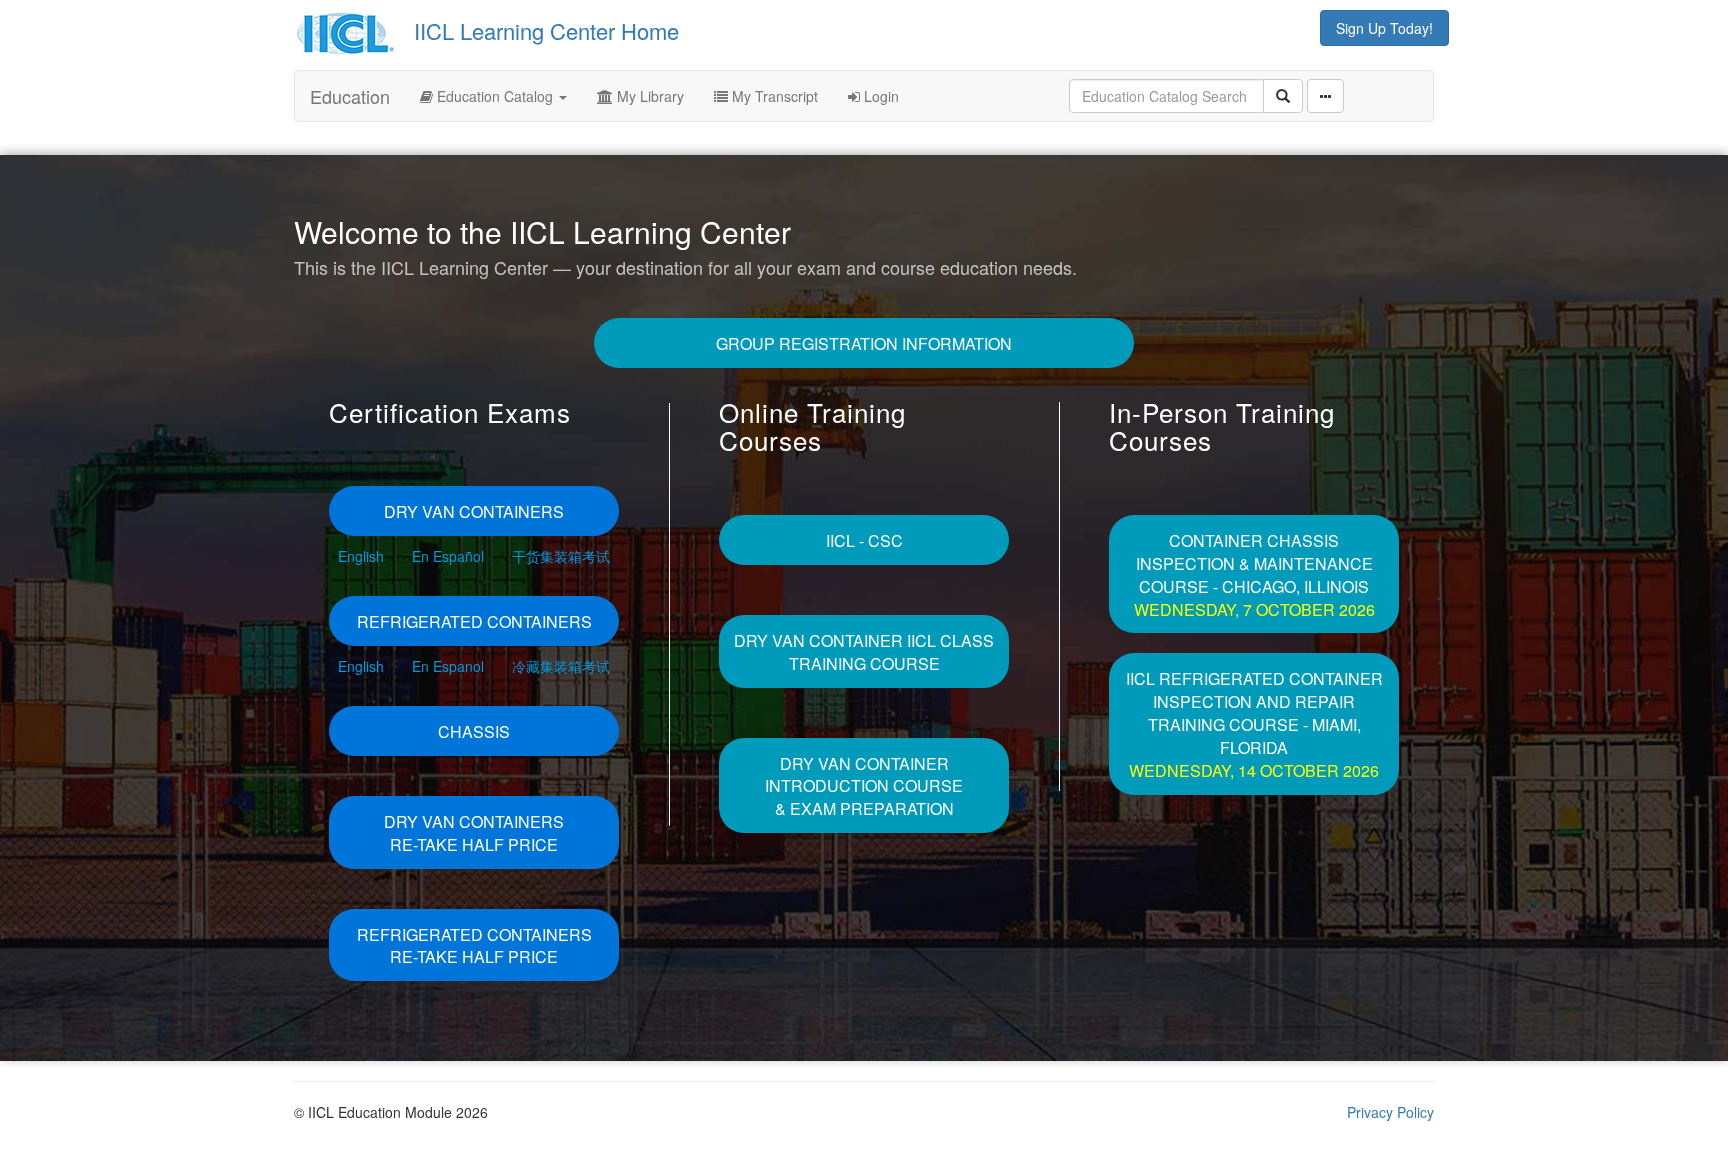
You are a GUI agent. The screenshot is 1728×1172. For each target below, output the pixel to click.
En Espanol (448, 666)
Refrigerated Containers (474, 621)
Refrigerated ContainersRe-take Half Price (474, 946)
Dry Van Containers (474, 511)
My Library (648, 96)
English (361, 556)
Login (879, 96)
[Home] (351, 30)
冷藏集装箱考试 (561, 666)
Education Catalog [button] (495, 96)
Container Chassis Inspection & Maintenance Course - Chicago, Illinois (1254, 575)
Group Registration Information (864, 343)
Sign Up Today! (1384, 28)
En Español (448, 556)
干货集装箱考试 (561, 556)
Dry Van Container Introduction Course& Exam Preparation (864, 786)
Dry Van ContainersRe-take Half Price (474, 833)
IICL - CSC (864, 540)
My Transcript (773, 96)
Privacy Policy (1390, 1112)
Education (350, 96)
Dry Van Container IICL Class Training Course (864, 652)
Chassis (474, 731)
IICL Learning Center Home (546, 30)
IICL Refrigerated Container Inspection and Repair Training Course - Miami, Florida (1254, 724)
